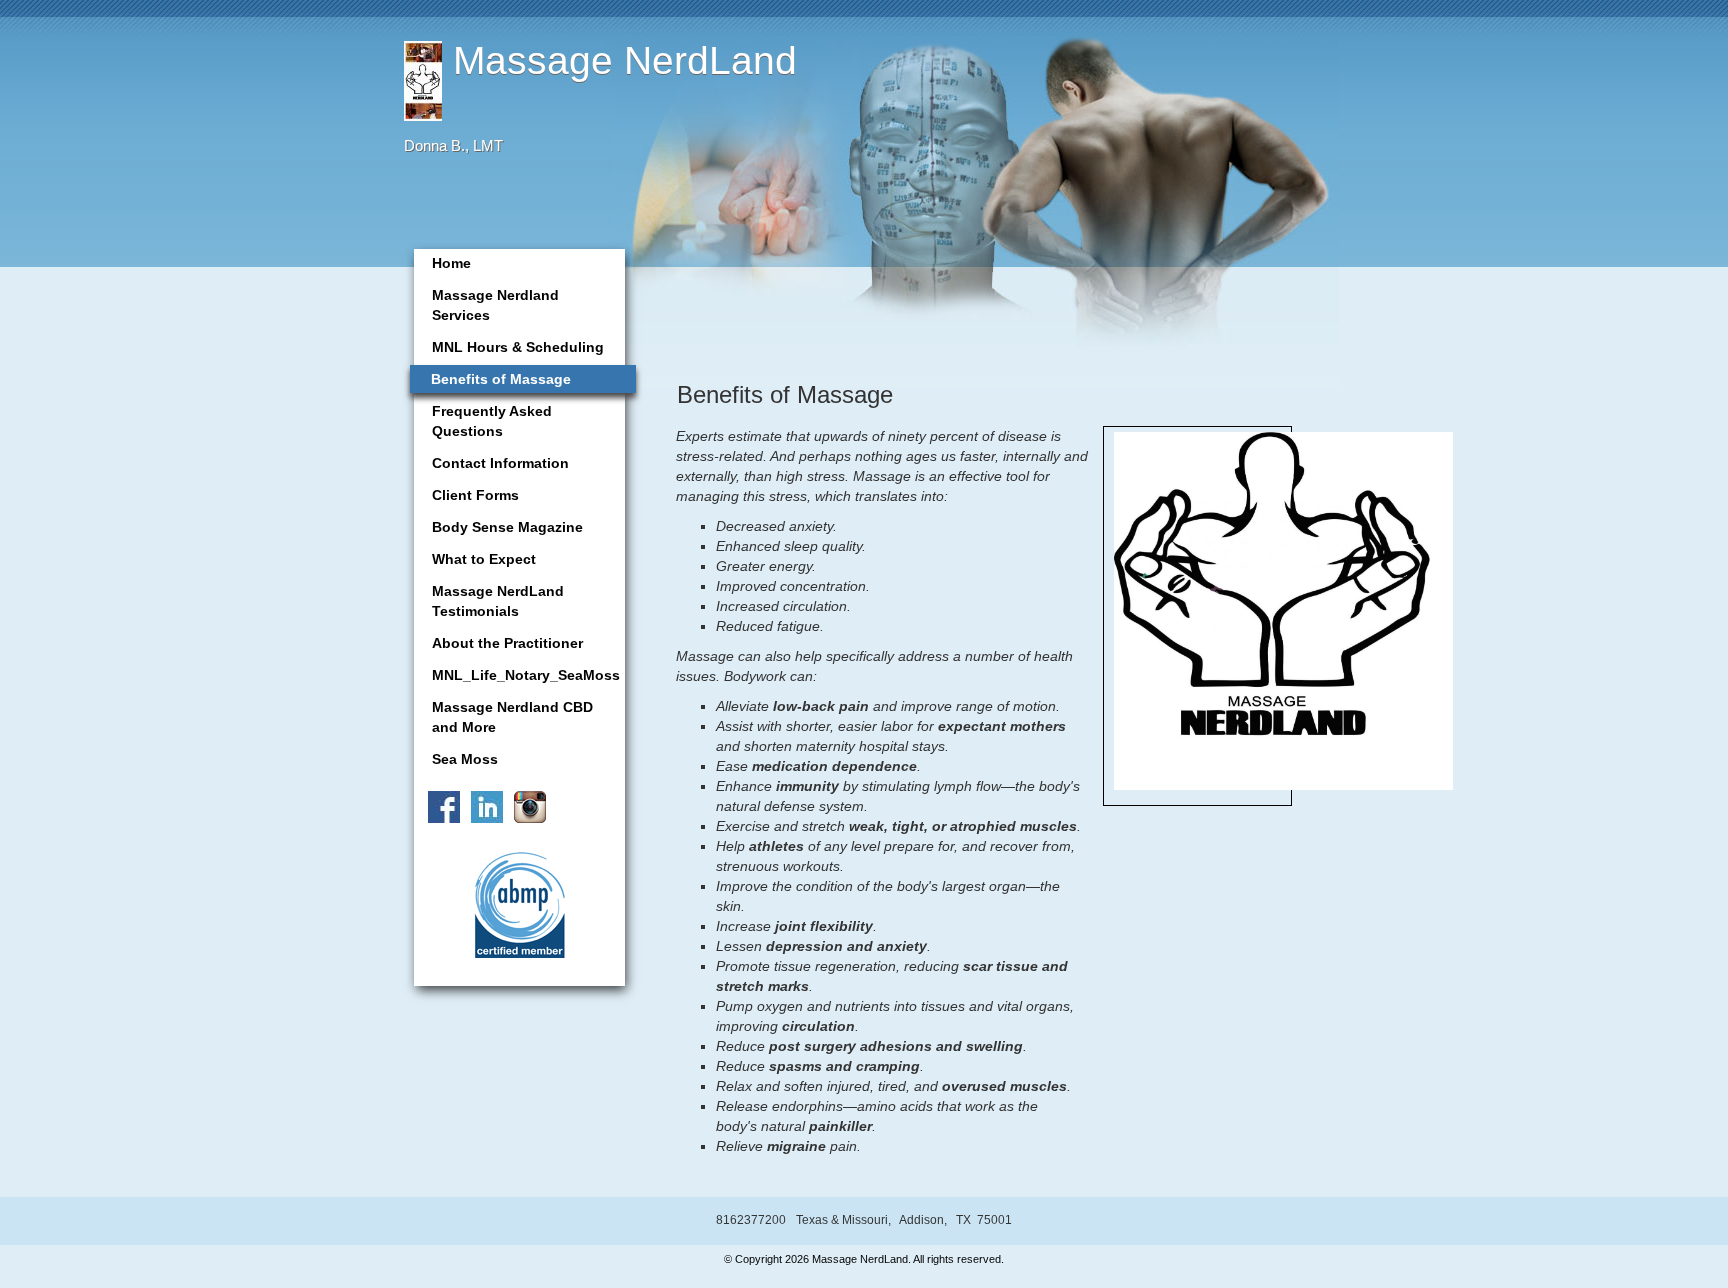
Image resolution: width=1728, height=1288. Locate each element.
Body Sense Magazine (507, 527)
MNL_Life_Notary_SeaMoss (526, 675)
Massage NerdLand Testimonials (498, 601)
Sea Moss (465, 759)
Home (451, 263)
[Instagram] (526, 805)
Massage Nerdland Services (495, 305)
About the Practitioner (507, 643)
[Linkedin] (483, 805)
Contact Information (500, 463)
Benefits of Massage (501, 379)
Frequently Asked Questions (492, 421)
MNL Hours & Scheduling (518, 347)
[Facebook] (440, 805)
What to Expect (484, 559)
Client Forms (475, 495)
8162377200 (751, 1220)
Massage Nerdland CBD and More (512, 717)
